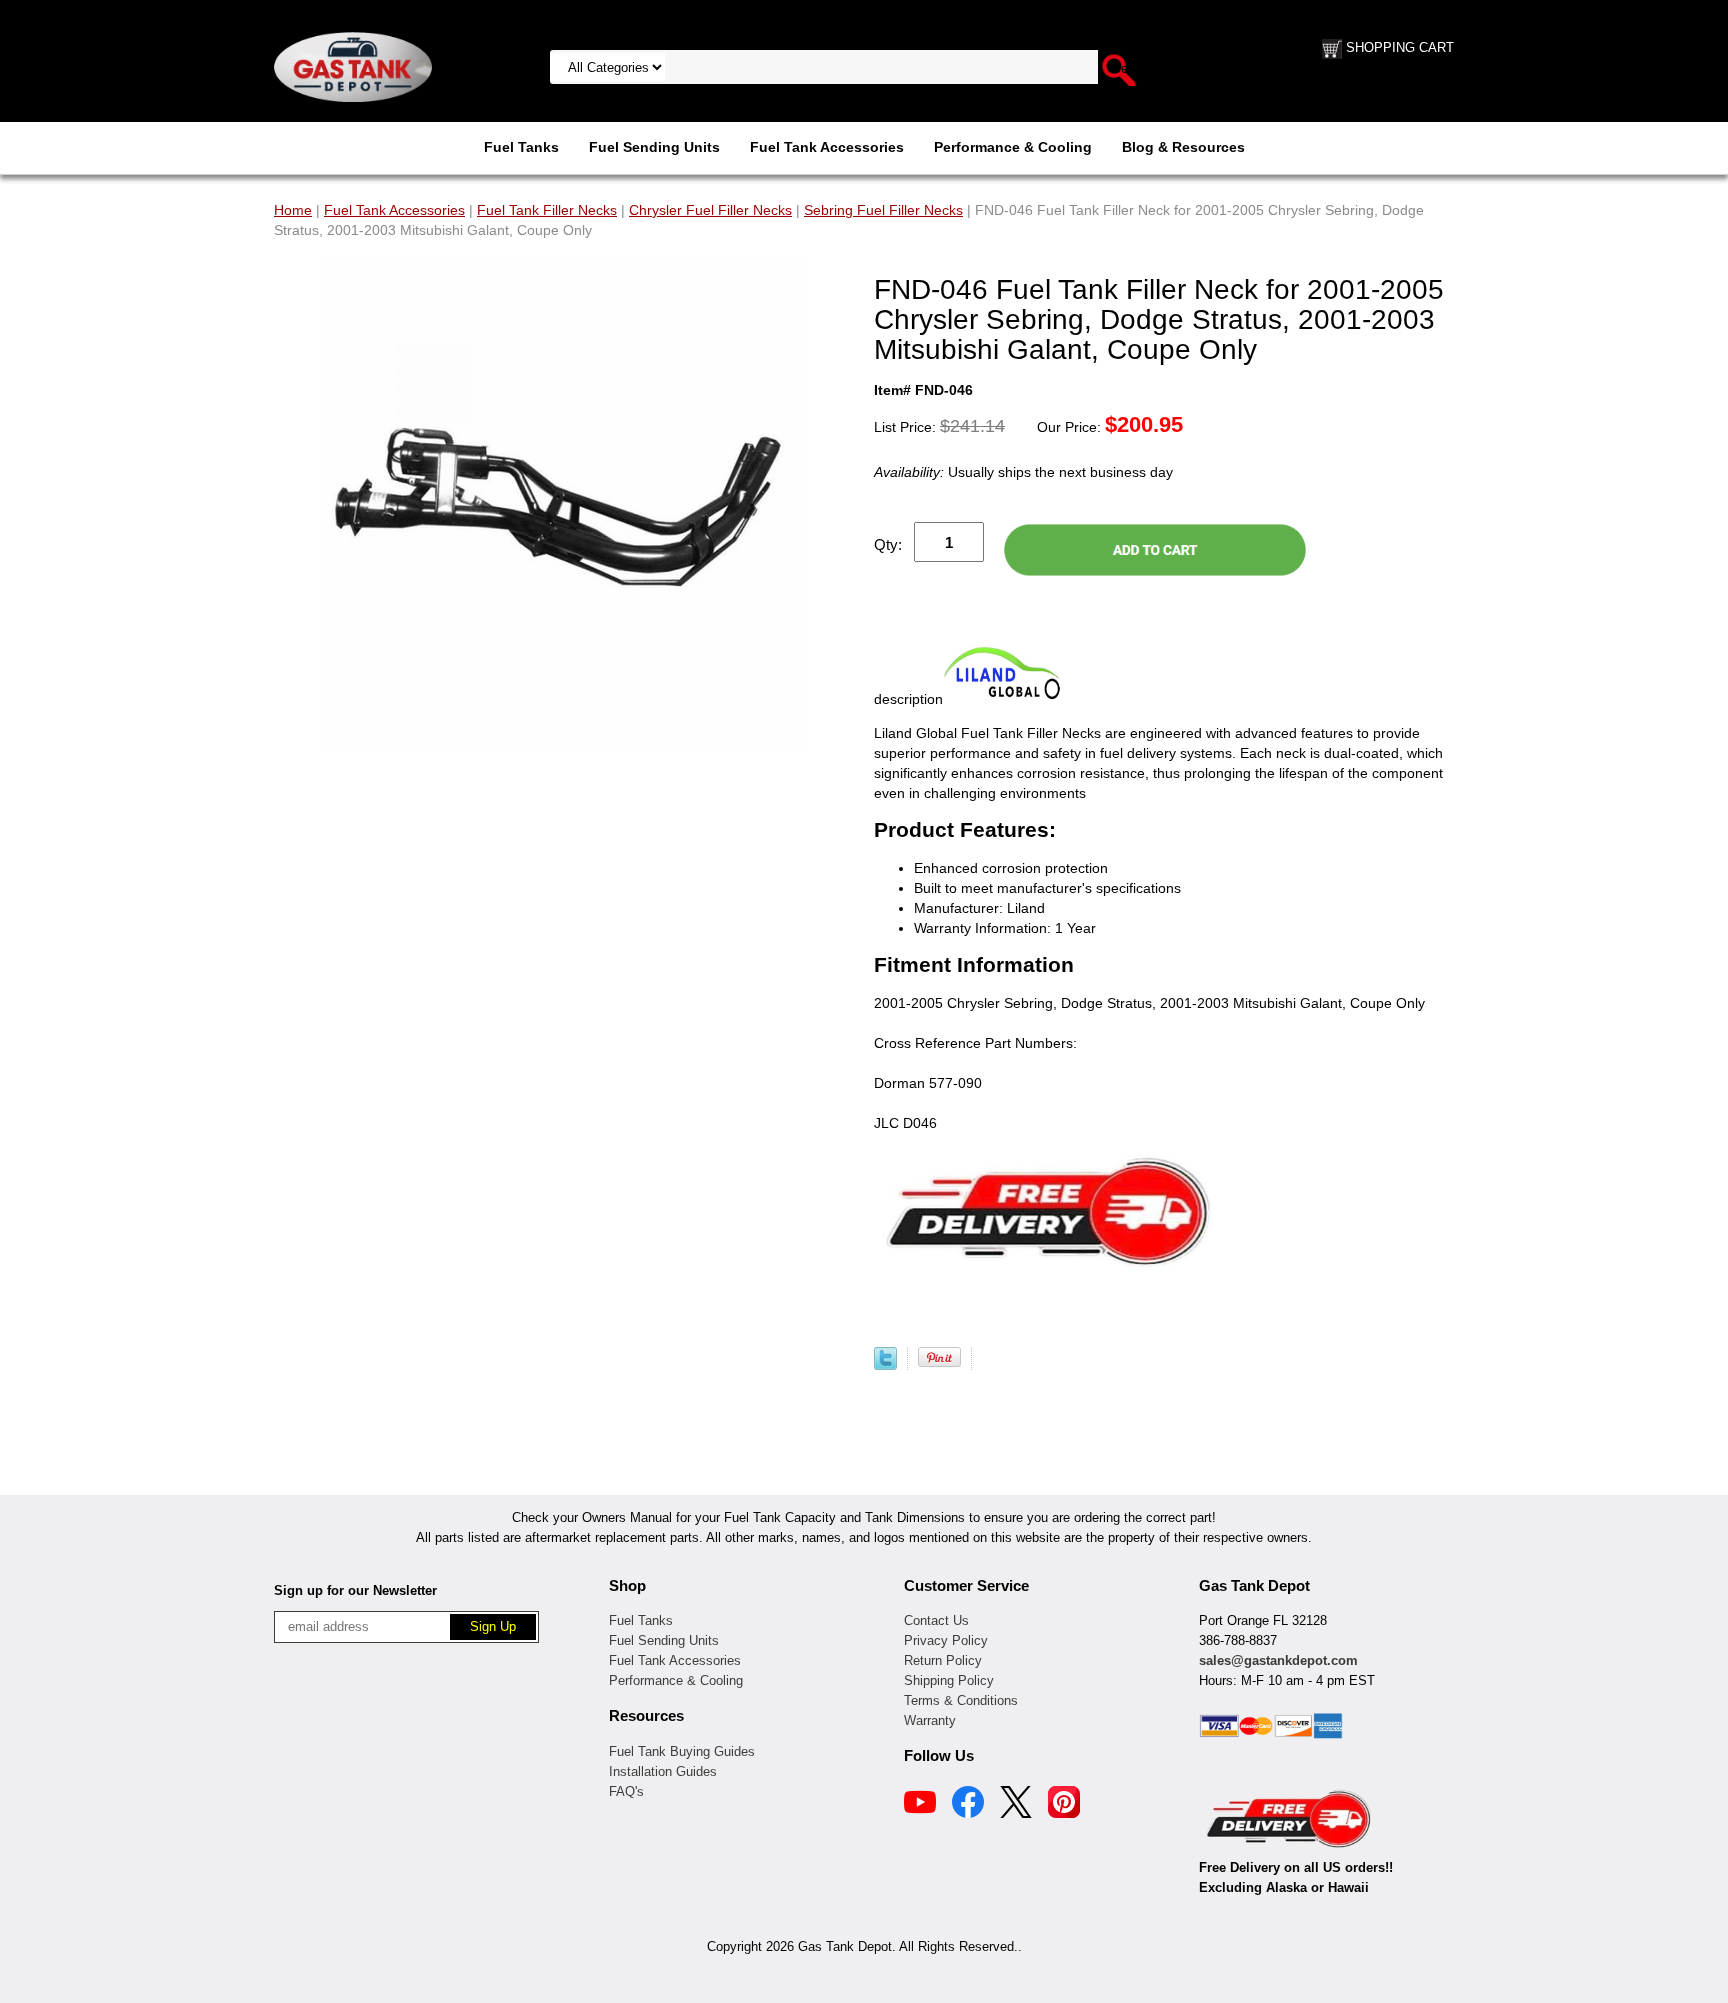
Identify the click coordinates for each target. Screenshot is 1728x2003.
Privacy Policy (946, 1640)
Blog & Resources (1183, 147)
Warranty (930, 1720)
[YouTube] (920, 1805)
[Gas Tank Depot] (353, 66)
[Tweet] (885, 1365)
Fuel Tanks (521, 147)
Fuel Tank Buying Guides (682, 1751)
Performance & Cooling (1013, 147)
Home (293, 210)
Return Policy (943, 1660)
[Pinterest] (1064, 1805)
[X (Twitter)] (1016, 1805)
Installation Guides (663, 1771)
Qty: (888, 544)
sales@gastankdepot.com (1278, 1660)
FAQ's (626, 1791)
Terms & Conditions (961, 1700)
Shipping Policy (949, 1680)
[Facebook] (968, 1805)
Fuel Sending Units (654, 147)
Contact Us (936, 1620)
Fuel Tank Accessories (827, 147)
